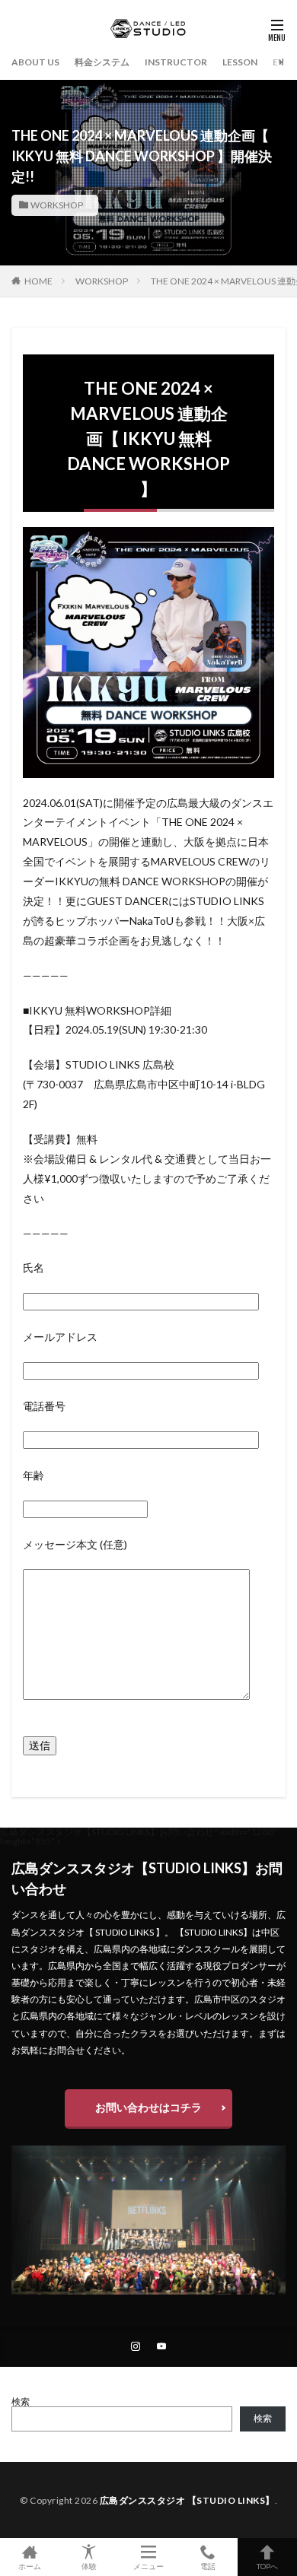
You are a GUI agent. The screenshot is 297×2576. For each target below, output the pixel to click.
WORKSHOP (57, 205)
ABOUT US (35, 62)
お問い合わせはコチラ (148, 2107)
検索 (21, 2401)
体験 (89, 2566)
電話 (208, 2566)
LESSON (240, 62)
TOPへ (267, 2566)
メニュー (148, 2566)
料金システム (102, 62)
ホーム (30, 2566)
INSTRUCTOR (176, 62)
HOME (38, 281)
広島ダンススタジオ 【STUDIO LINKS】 (187, 2500)
